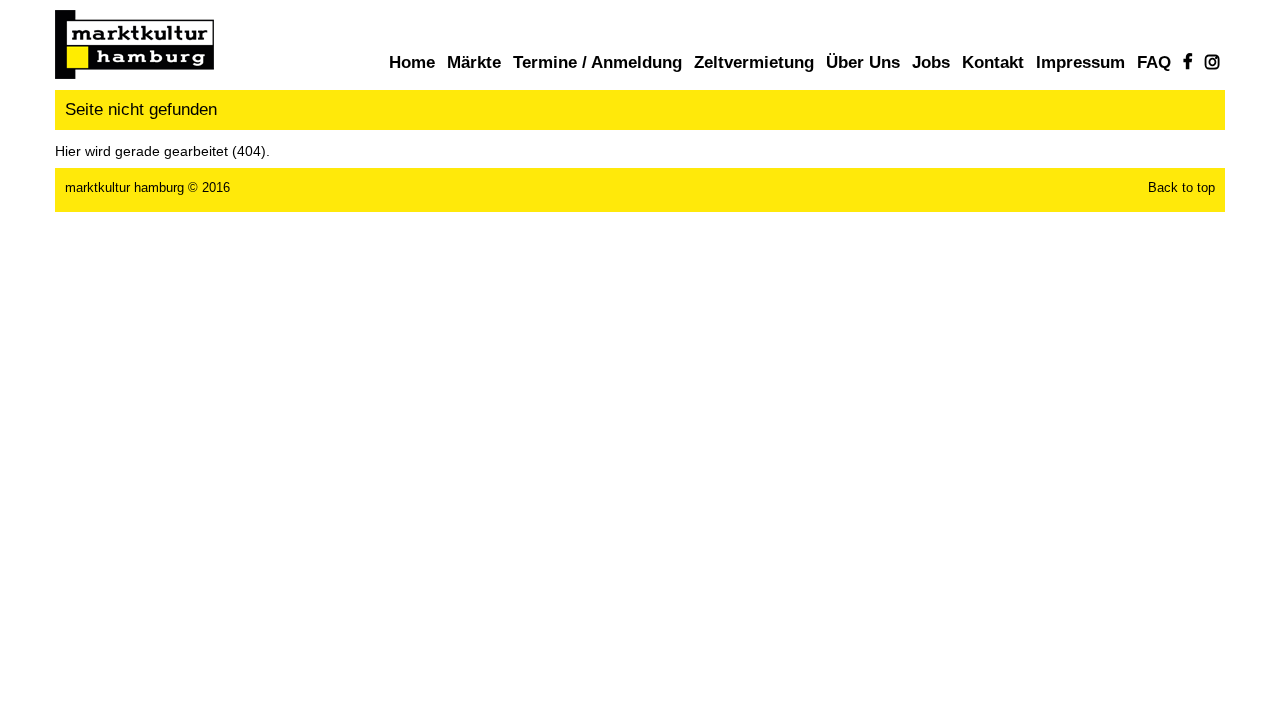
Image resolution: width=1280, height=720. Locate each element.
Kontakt (993, 62)
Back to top (1181, 188)
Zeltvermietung (754, 62)
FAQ (1154, 62)
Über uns (863, 62)
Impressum (1080, 62)
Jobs (931, 62)
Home (412, 62)
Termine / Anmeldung (597, 62)
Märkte (474, 62)
